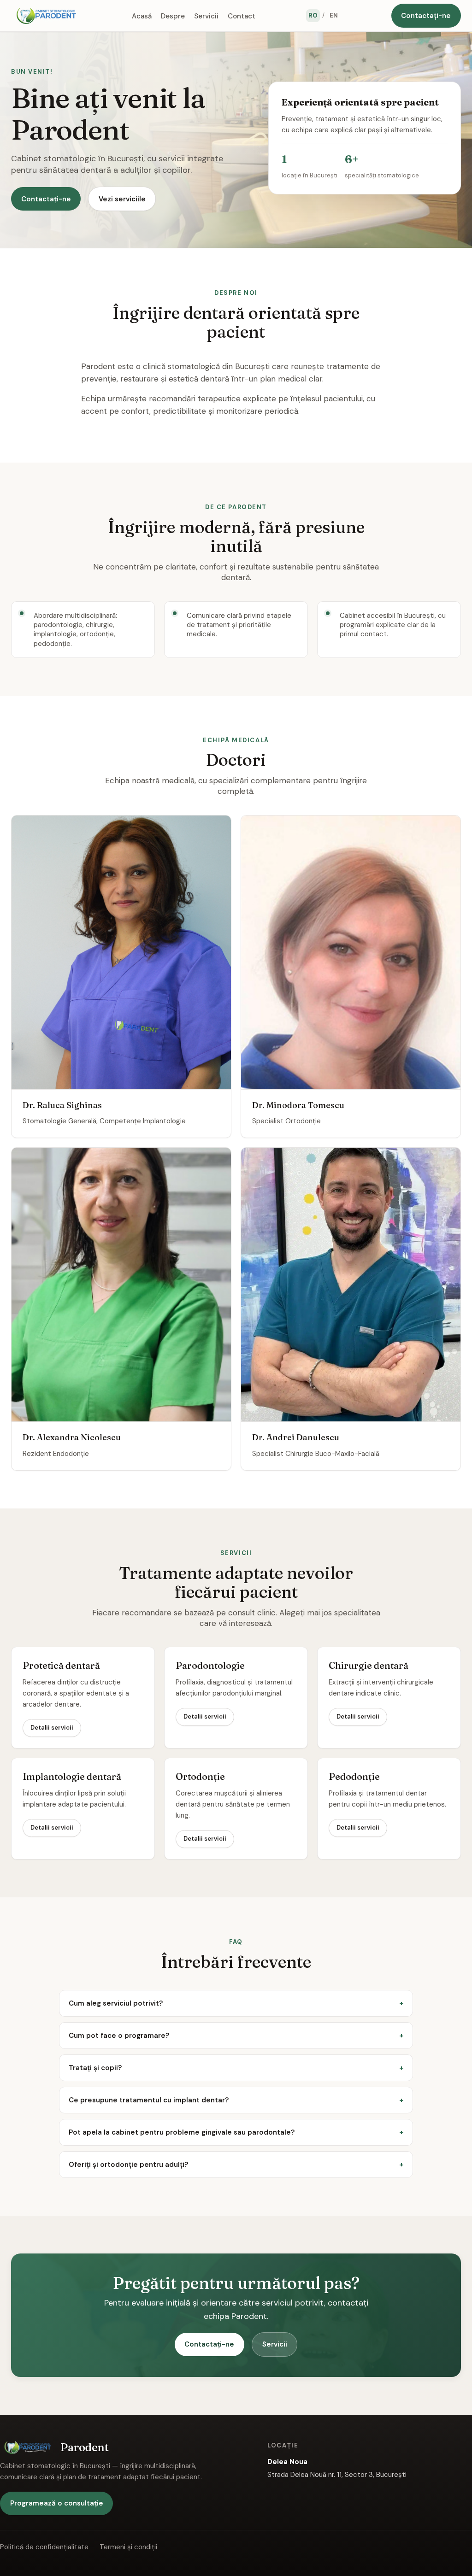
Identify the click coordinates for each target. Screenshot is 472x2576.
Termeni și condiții (128, 2547)
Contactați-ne (426, 16)
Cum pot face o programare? (119, 2036)
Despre (173, 16)
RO (313, 15)
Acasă (142, 16)
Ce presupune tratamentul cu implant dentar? (149, 2100)
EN (334, 15)
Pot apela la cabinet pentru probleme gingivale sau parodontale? (182, 2132)
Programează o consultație (57, 2503)
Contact (242, 16)
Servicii (206, 16)
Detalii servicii (52, 1728)
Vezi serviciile (122, 199)
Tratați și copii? (95, 2068)
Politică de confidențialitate (44, 2547)
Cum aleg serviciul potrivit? (116, 2003)
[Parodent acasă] (46, 16)
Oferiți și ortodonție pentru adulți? (128, 2165)
